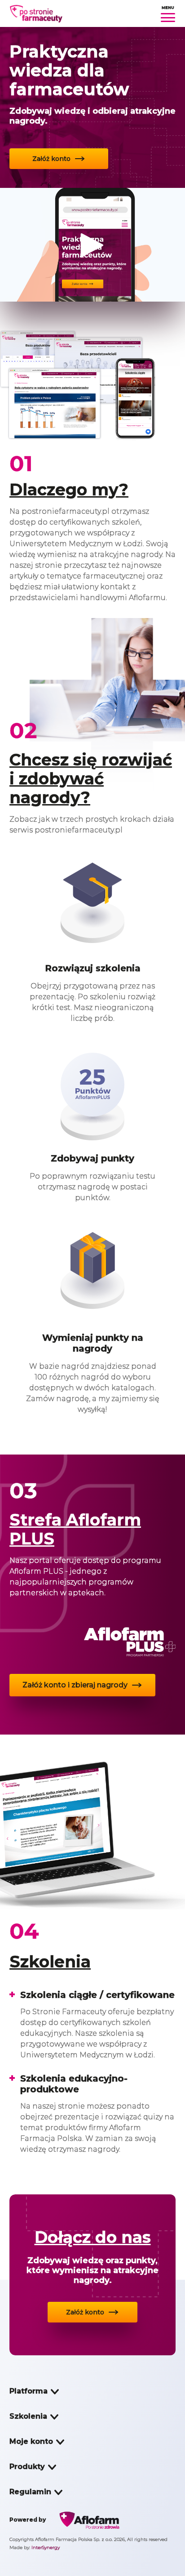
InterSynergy (46, 2547)
